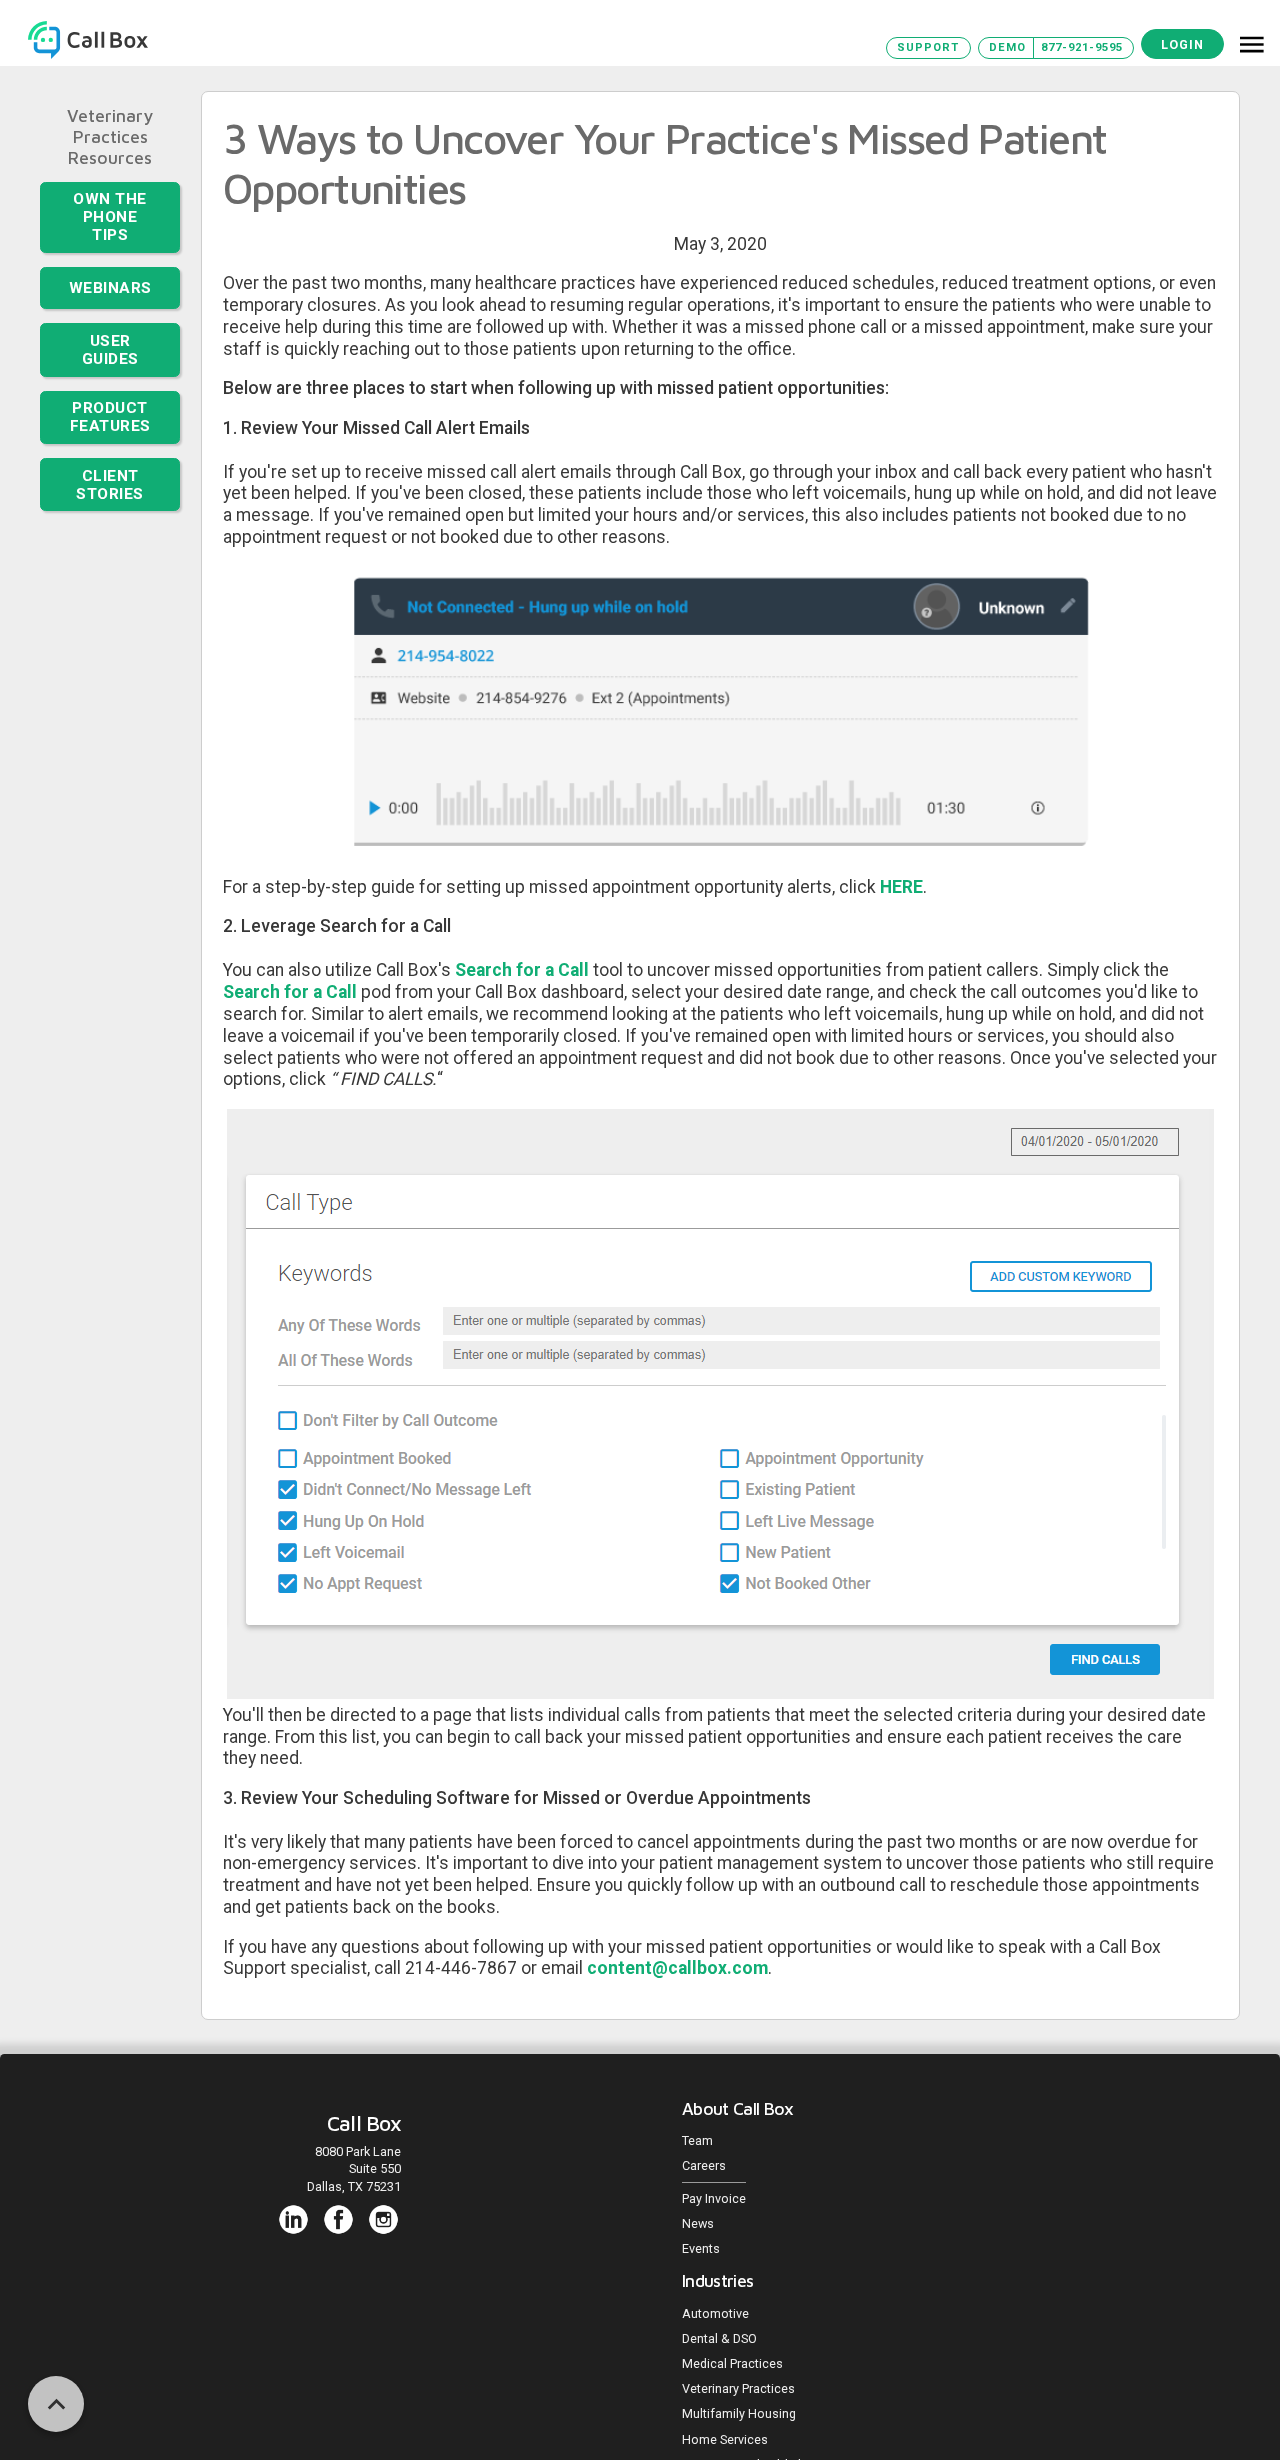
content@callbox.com (677, 1968)
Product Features (110, 380)
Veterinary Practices (110, 126)
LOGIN (1182, 44)
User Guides (110, 321)
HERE (901, 887)
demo (1007, 47)
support (928, 47)
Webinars (110, 265)
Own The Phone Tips (110, 206)
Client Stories (110, 442)
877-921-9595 (1082, 47)
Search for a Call (522, 970)
